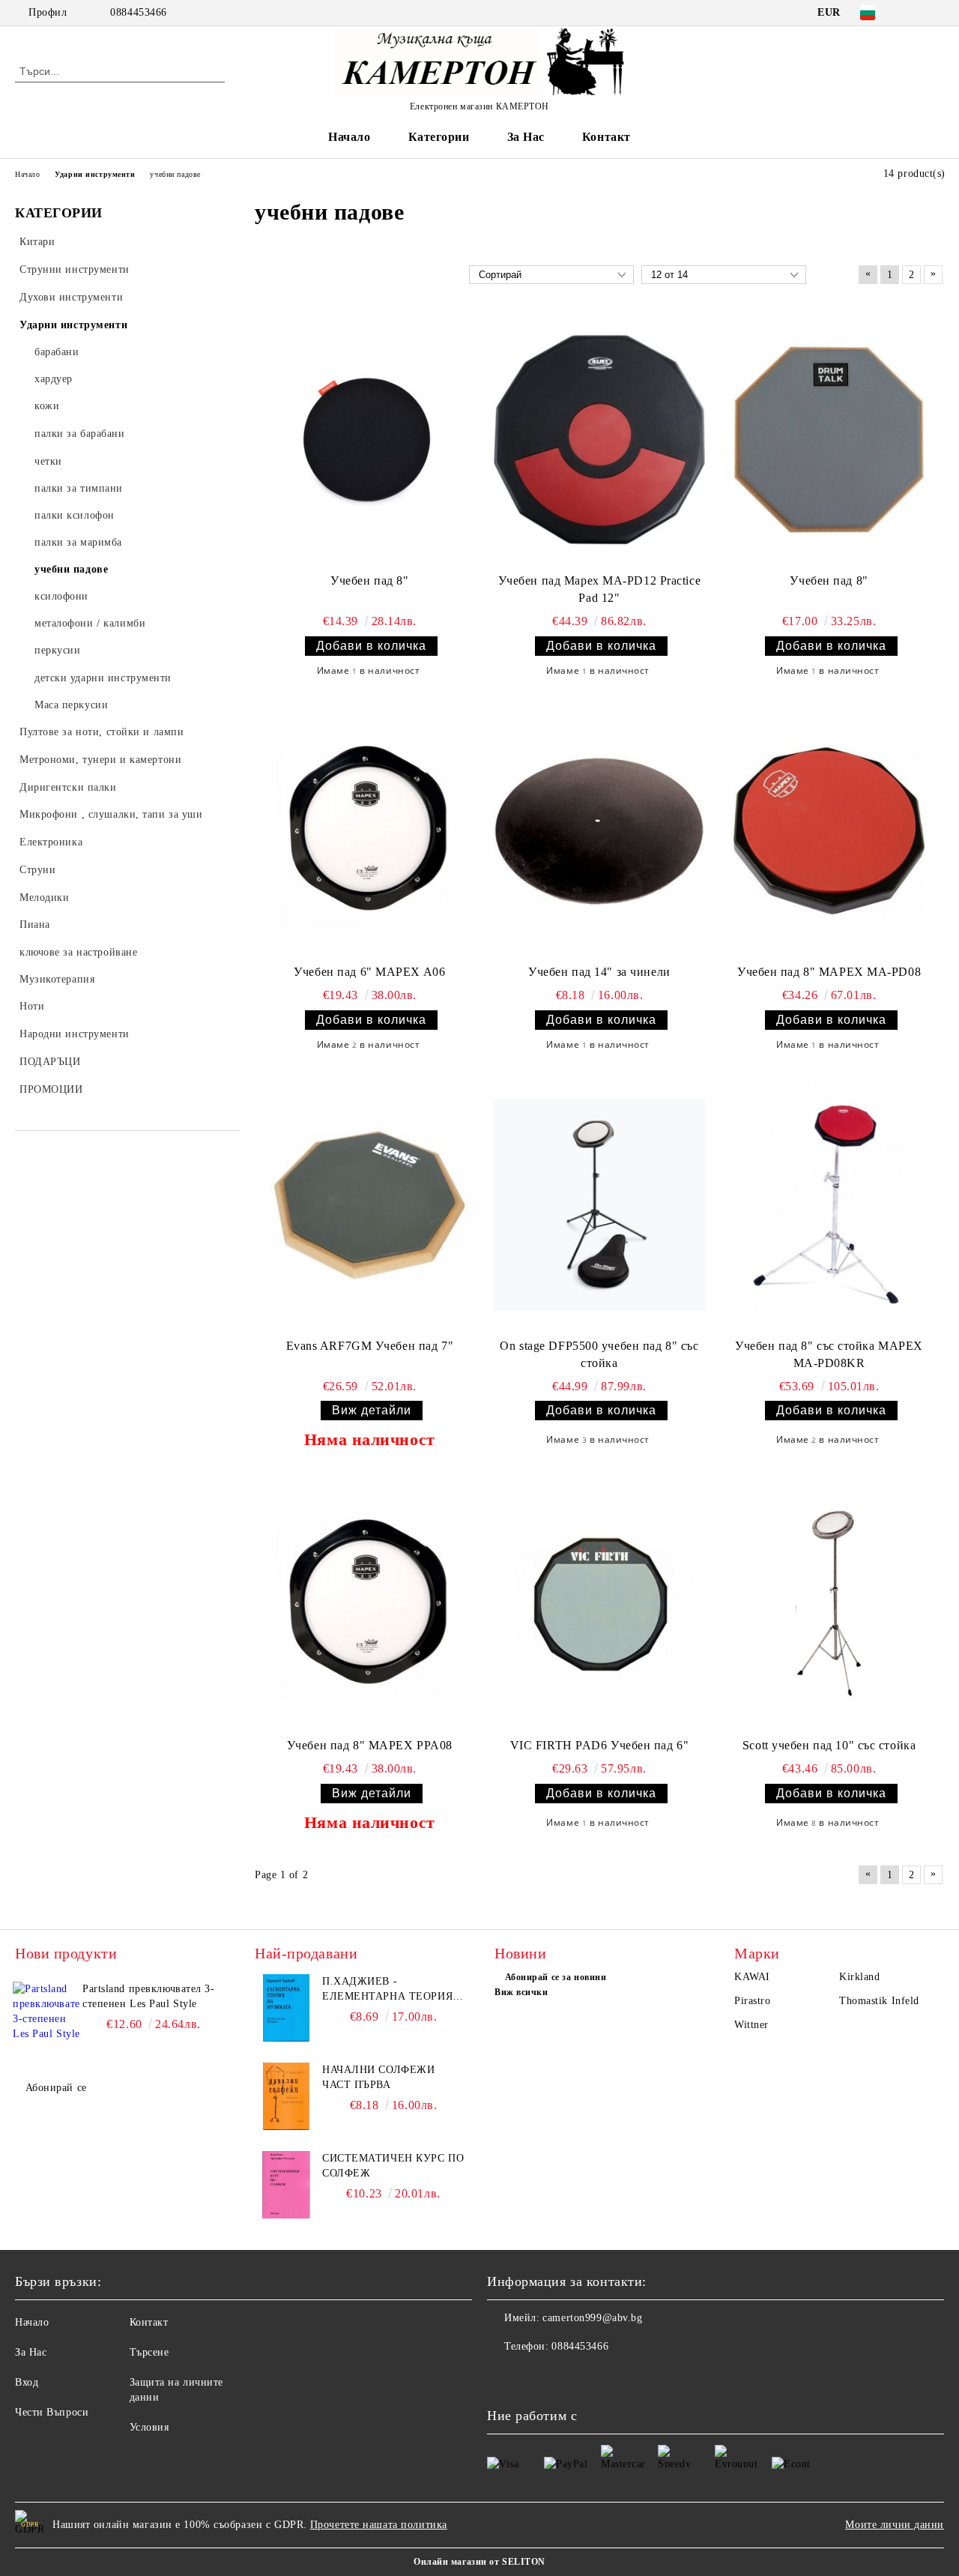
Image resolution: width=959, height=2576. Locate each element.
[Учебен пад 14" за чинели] (600, 831)
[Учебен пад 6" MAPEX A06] (370, 831)
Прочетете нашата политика (379, 2525)
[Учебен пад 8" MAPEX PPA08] (370, 1604)
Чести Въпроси (52, 2412)
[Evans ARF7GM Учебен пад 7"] (370, 1205)
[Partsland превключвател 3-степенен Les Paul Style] (46, 2015)
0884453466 (139, 12)
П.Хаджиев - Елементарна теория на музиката (387, 1990)
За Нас (526, 137)
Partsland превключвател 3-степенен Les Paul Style (149, 1996)
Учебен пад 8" (369, 580)
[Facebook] (913, 13)
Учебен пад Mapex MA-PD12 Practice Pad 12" (599, 589)
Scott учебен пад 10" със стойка (829, 1745)
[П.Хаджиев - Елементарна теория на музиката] (286, 2008)
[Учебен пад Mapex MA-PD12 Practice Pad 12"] (600, 440)
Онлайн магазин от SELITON (479, 2562)
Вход (27, 2382)
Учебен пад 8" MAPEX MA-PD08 (829, 972)
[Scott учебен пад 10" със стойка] (829, 1604)
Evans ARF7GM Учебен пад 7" (370, 1346)
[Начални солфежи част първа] (286, 2096)
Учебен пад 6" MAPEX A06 (369, 972)
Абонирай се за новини (556, 1977)
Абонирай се (56, 2088)
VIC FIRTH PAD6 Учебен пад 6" (600, 1745)
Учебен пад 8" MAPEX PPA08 (370, 1745)
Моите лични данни (895, 2525)
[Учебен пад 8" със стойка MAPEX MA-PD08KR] (829, 1205)
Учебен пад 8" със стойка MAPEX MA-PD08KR (829, 1354)
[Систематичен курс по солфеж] (286, 2185)
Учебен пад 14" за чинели (599, 972)
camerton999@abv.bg (592, 2318)
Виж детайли (372, 1410)
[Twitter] (936, 13)
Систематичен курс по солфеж (393, 2166)
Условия (149, 2427)
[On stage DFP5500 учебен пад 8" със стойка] (600, 1205)
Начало (349, 137)
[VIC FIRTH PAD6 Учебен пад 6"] (600, 1604)
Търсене (149, 2352)
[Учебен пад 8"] (370, 440)
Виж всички (521, 1992)
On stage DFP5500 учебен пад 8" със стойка (599, 1354)
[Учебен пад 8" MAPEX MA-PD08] (829, 831)
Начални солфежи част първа (378, 2077)
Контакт (606, 137)
